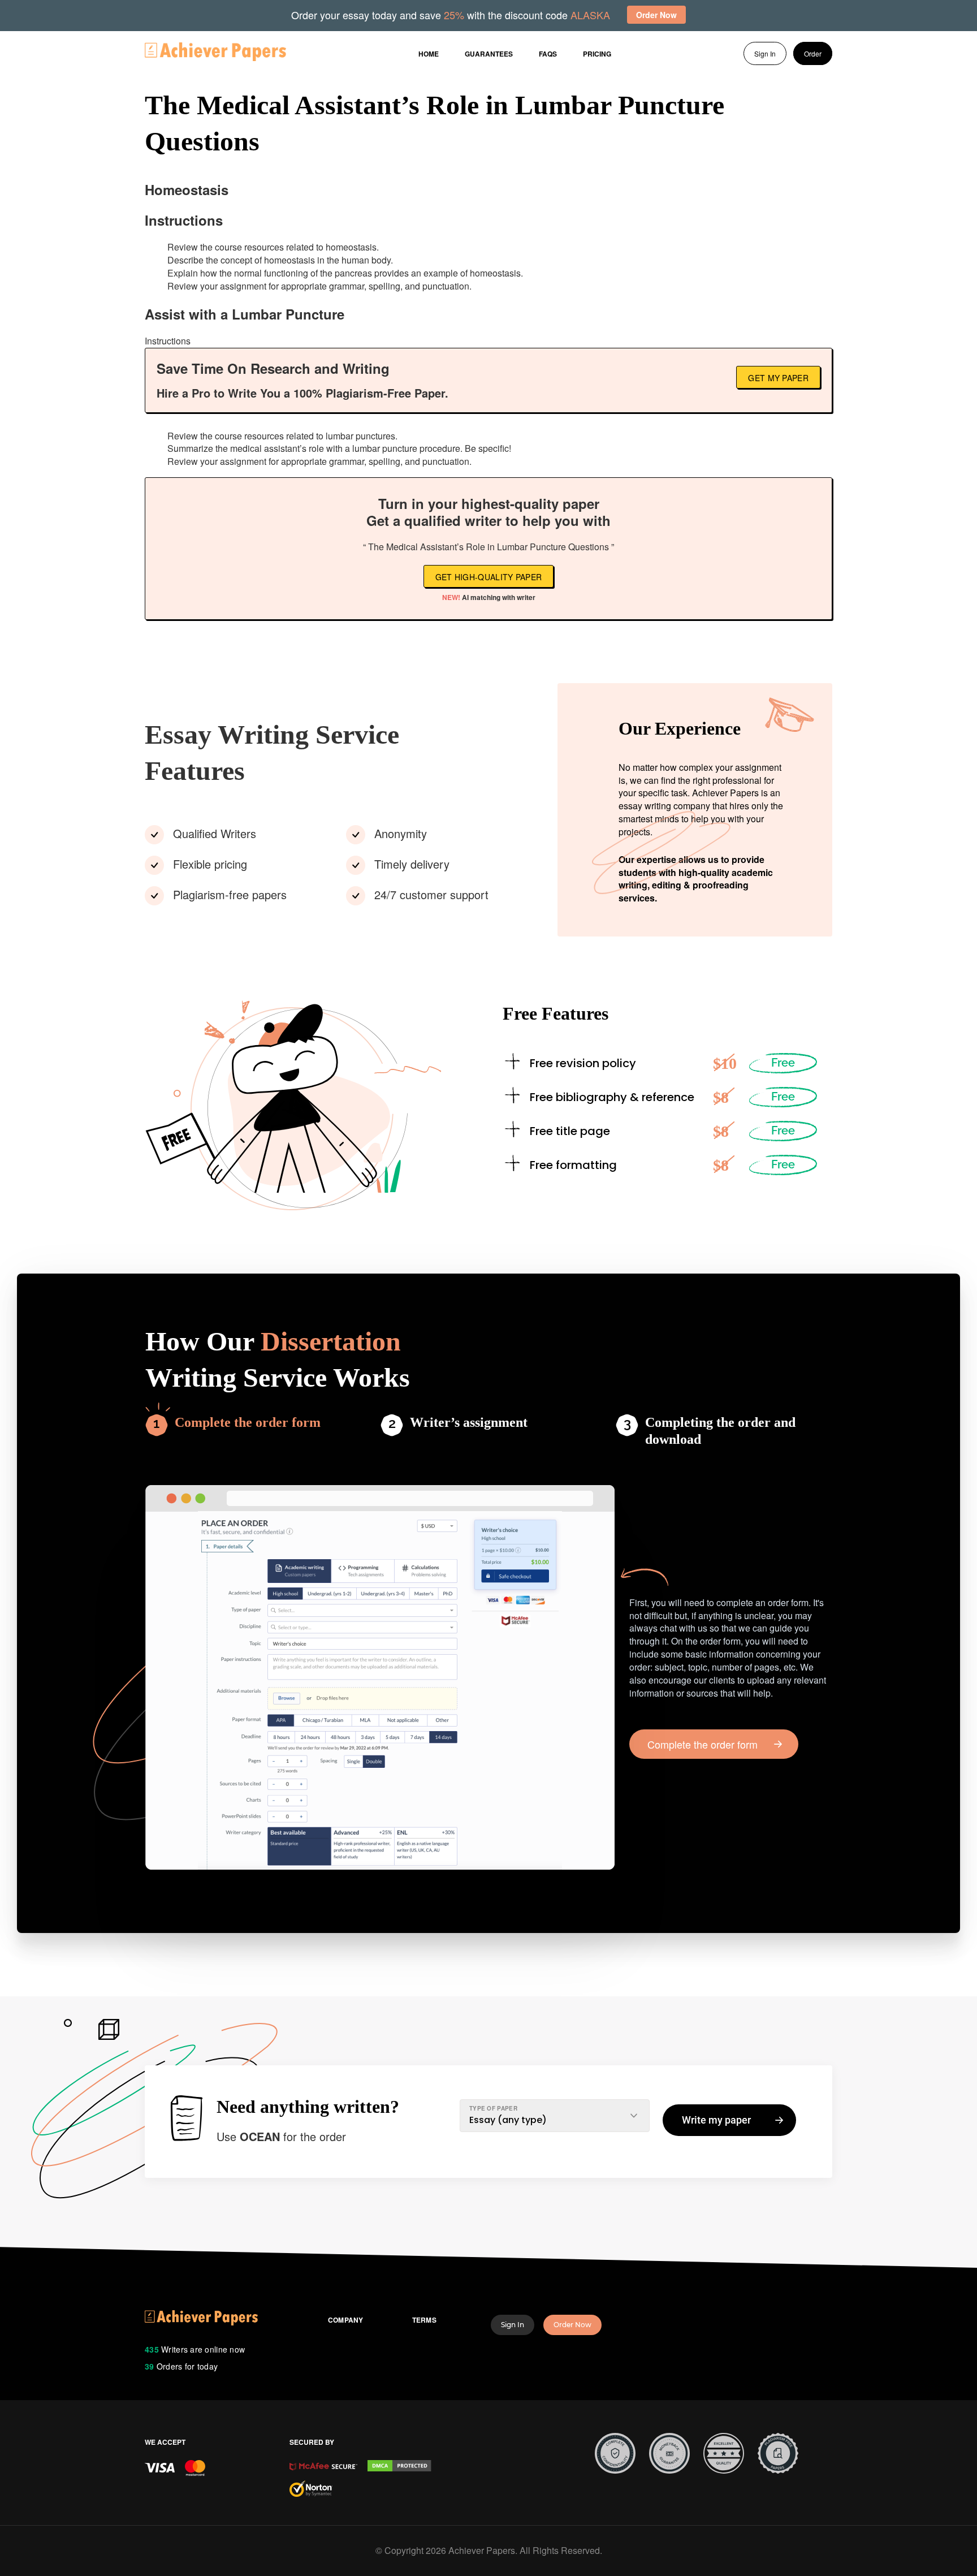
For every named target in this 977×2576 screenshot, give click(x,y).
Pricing (597, 54)
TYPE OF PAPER (493, 2108)
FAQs (548, 54)
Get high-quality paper (489, 577)
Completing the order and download (720, 1431)
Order (813, 53)
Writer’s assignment (469, 1422)
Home (429, 54)
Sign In (765, 53)
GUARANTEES (489, 54)
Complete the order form (248, 1422)
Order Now (572, 2325)
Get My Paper (778, 378)
